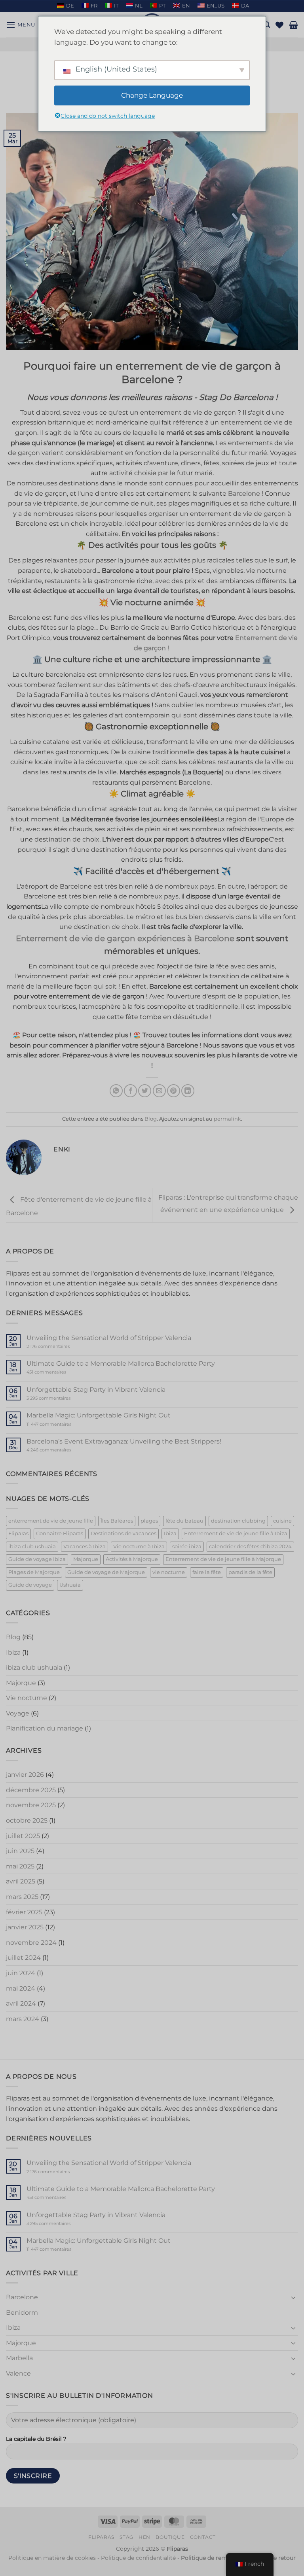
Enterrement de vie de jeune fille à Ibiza (236, 1533)
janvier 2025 (25, 1927)
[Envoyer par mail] (159, 1091)
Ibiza (170, 1533)
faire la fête (207, 1572)
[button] (21, 25)
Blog (151, 1119)
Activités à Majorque (132, 1559)
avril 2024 (21, 2003)
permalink (227, 1119)
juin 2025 (20, 1851)
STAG (126, 2537)
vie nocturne (169, 1572)
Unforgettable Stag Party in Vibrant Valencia (96, 1390)
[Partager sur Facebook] (130, 1091)
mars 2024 (23, 2019)
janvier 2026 (25, 1775)
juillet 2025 (23, 1836)
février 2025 (24, 1912)
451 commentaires (60, 1372)
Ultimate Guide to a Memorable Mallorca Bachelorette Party (121, 1363)
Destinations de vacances (123, 1533)
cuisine (282, 1521)
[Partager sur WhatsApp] (116, 1091)
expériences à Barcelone (125, 938)
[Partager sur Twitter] (145, 1091)
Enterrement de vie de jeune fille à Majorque (223, 1559)
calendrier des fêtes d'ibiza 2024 (250, 1547)
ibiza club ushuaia (32, 1547)
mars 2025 (22, 1897)
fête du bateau (184, 1521)
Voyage (18, 1713)
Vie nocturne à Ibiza (139, 1547)
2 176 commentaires (60, 1347)
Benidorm (22, 2313)
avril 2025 (21, 1881)
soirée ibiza (187, 1547)
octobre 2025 (27, 1820)
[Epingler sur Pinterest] (174, 1091)
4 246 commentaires (63, 1450)
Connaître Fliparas (60, 1533)
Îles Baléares (117, 1521)
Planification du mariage (45, 1728)
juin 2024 (21, 1973)
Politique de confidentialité (138, 2558)
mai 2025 (20, 1866)
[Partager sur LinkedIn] (188, 1091)
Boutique (170, 2537)
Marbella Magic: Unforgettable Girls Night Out (99, 1415)
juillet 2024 (23, 1958)
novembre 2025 (31, 1805)
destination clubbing (238, 1521)
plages (149, 1521)
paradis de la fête (250, 1572)
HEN (144, 2537)
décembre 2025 (31, 1790)
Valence (18, 2373)
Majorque (86, 1559)
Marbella (19, 2358)
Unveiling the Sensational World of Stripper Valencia (109, 1338)
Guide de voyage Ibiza (37, 1559)
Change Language (152, 95)
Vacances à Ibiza (85, 1547)
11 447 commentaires (64, 1424)
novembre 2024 (31, 1943)
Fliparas (18, 1533)
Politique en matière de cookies (52, 2558)
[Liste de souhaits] (279, 25)
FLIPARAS (101, 2537)
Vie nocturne (27, 1698)
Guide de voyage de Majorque (106, 1572)
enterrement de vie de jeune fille (51, 1521)
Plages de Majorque (34, 1572)
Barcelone (22, 2297)
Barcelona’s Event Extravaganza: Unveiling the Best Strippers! (124, 1441)
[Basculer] (293, 2297)
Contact (203, 2537)
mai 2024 (21, 1988)
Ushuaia (70, 1585)
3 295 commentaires (64, 1398)
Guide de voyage (30, 1585)
